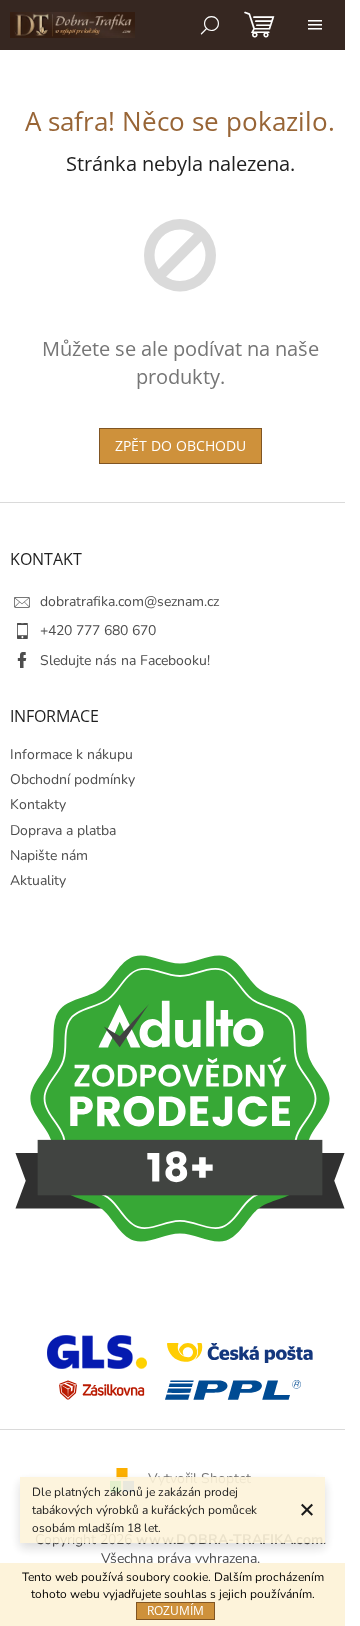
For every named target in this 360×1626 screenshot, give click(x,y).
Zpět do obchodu (180, 445)
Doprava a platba (63, 830)
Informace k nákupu (71, 754)
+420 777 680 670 (98, 630)
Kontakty (38, 804)
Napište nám (49, 855)
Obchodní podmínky (72, 779)
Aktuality (38, 880)
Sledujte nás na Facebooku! (125, 660)
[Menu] (315, 25)
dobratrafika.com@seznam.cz (129, 601)
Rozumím (175, 1610)
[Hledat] (210, 25)
